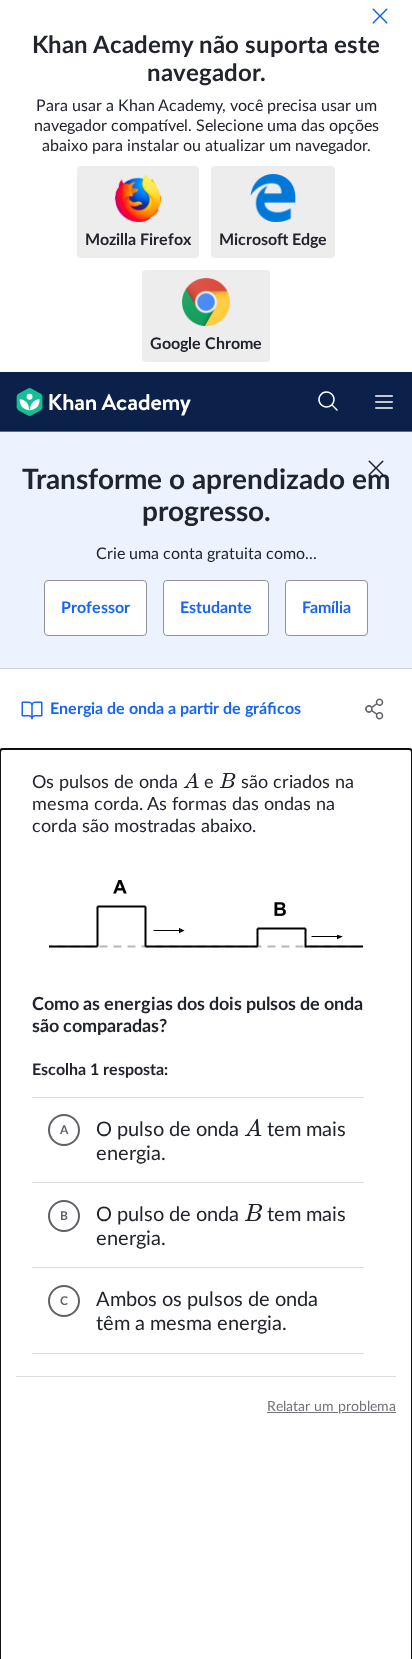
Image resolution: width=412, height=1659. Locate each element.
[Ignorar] (380, 16)
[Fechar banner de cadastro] (376, 468)
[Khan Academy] (95, 402)
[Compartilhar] (374, 709)
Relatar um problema (331, 1407)
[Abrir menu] (384, 402)
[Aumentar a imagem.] (206, 916)
